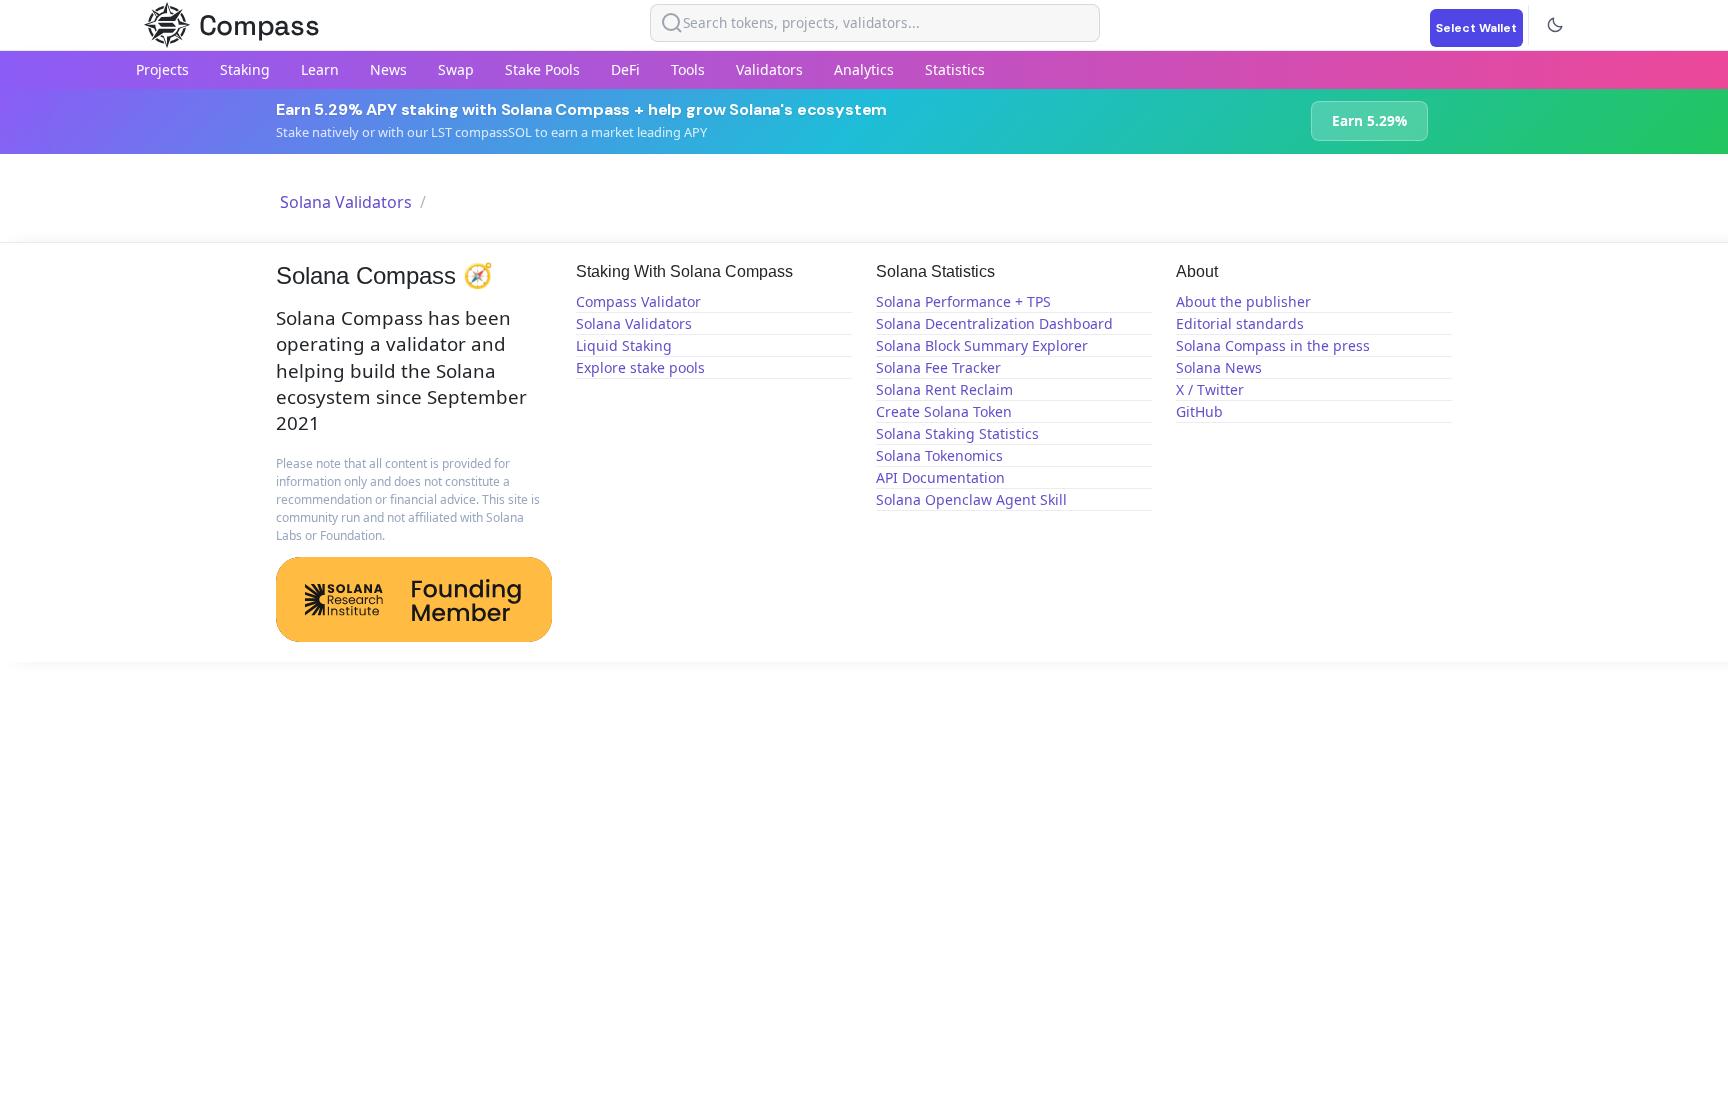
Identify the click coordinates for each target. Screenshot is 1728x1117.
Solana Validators (346, 202)
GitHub (1199, 411)
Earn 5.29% (1369, 120)
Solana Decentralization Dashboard (994, 323)
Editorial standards (1240, 323)
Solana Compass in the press (1273, 345)
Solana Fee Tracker (938, 367)
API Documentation (940, 477)
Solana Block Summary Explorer (982, 345)
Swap (456, 69)
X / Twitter (1210, 389)
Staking (245, 69)
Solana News (1219, 367)
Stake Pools (542, 69)
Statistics (955, 69)
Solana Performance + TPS (963, 301)
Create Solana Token (944, 411)
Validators (769, 69)
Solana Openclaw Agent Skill (971, 499)
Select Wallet (1476, 28)
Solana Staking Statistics (957, 433)
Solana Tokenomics (939, 455)
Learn (320, 69)
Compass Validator (638, 301)
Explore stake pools (640, 367)
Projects (162, 69)
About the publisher (1243, 301)
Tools (688, 69)
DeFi (625, 69)
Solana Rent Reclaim (944, 389)
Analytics (864, 69)
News (388, 69)
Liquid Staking (624, 345)
